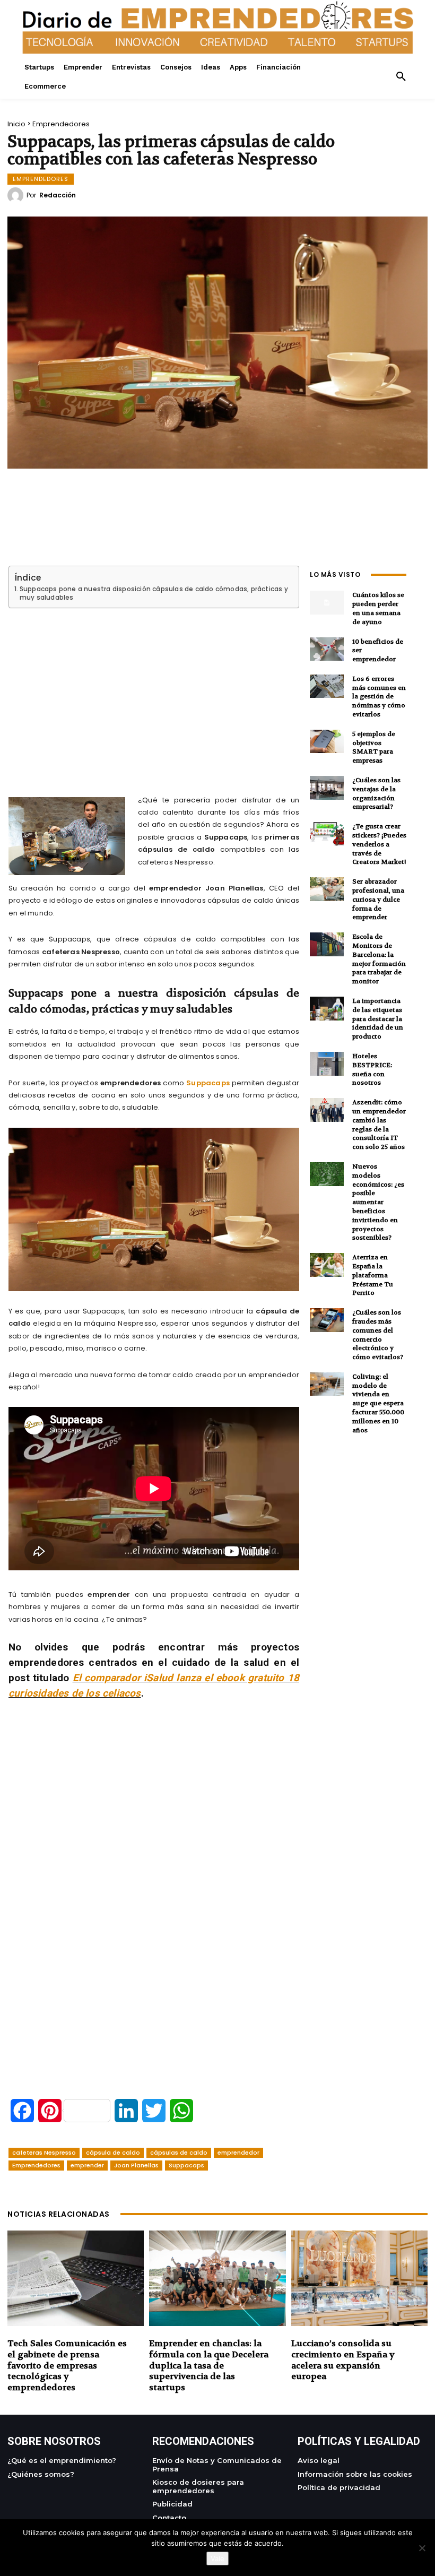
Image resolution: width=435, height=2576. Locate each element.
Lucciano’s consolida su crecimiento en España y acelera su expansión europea (343, 2360)
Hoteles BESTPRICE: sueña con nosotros (372, 1069)
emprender (87, 2165)
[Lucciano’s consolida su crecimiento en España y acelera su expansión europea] (359, 2278)
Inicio (16, 124)
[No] (422, 2548)
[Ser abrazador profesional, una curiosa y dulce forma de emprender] (327, 889)
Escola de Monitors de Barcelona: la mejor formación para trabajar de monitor (379, 959)
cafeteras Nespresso (44, 2153)
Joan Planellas (136, 2165)
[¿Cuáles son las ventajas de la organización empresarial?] (327, 788)
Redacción (58, 195)
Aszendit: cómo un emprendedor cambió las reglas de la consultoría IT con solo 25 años (379, 1125)
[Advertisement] (154, 689)
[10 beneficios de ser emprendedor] (327, 649)
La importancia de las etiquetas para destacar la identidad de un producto (378, 1019)
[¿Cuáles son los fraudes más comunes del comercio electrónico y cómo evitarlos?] (327, 1320)
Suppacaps (208, 1083)
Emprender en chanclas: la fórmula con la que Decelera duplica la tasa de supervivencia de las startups (209, 2365)
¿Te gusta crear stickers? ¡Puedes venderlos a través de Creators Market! (379, 844)
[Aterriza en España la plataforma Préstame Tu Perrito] (327, 1265)
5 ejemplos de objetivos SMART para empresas (374, 747)
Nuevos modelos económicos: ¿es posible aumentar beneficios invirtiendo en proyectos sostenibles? (378, 1202)
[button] (401, 77)
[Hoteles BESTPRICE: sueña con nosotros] (327, 1064)
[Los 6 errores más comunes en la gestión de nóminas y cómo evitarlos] (327, 686)
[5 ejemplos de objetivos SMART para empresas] (327, 742)
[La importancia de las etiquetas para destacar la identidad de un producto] (327, 1009)
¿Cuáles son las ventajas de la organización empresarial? (376, 793)
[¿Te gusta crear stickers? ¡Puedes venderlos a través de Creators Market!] (327, 834)
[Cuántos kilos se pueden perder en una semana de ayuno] (327, 603)
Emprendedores (61, 124)
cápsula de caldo (113, 2153)
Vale (217, 2558)
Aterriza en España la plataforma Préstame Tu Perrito (373, 1275)
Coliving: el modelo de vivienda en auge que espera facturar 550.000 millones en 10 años (378, 1403)
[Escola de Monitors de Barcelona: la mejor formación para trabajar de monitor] (327, 944)
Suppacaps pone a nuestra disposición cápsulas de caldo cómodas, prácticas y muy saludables (154, 593)
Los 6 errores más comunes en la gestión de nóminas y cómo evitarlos (379, 697)
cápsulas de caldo (179, 2153)
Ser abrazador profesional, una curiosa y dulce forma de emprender (378, 899)
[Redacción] (17, 195)
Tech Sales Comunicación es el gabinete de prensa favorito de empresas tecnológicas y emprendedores (67, 2365)
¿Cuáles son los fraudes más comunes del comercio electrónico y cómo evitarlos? (378, 1335)
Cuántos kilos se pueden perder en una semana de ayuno (378, 608)
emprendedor (238, 2153)
